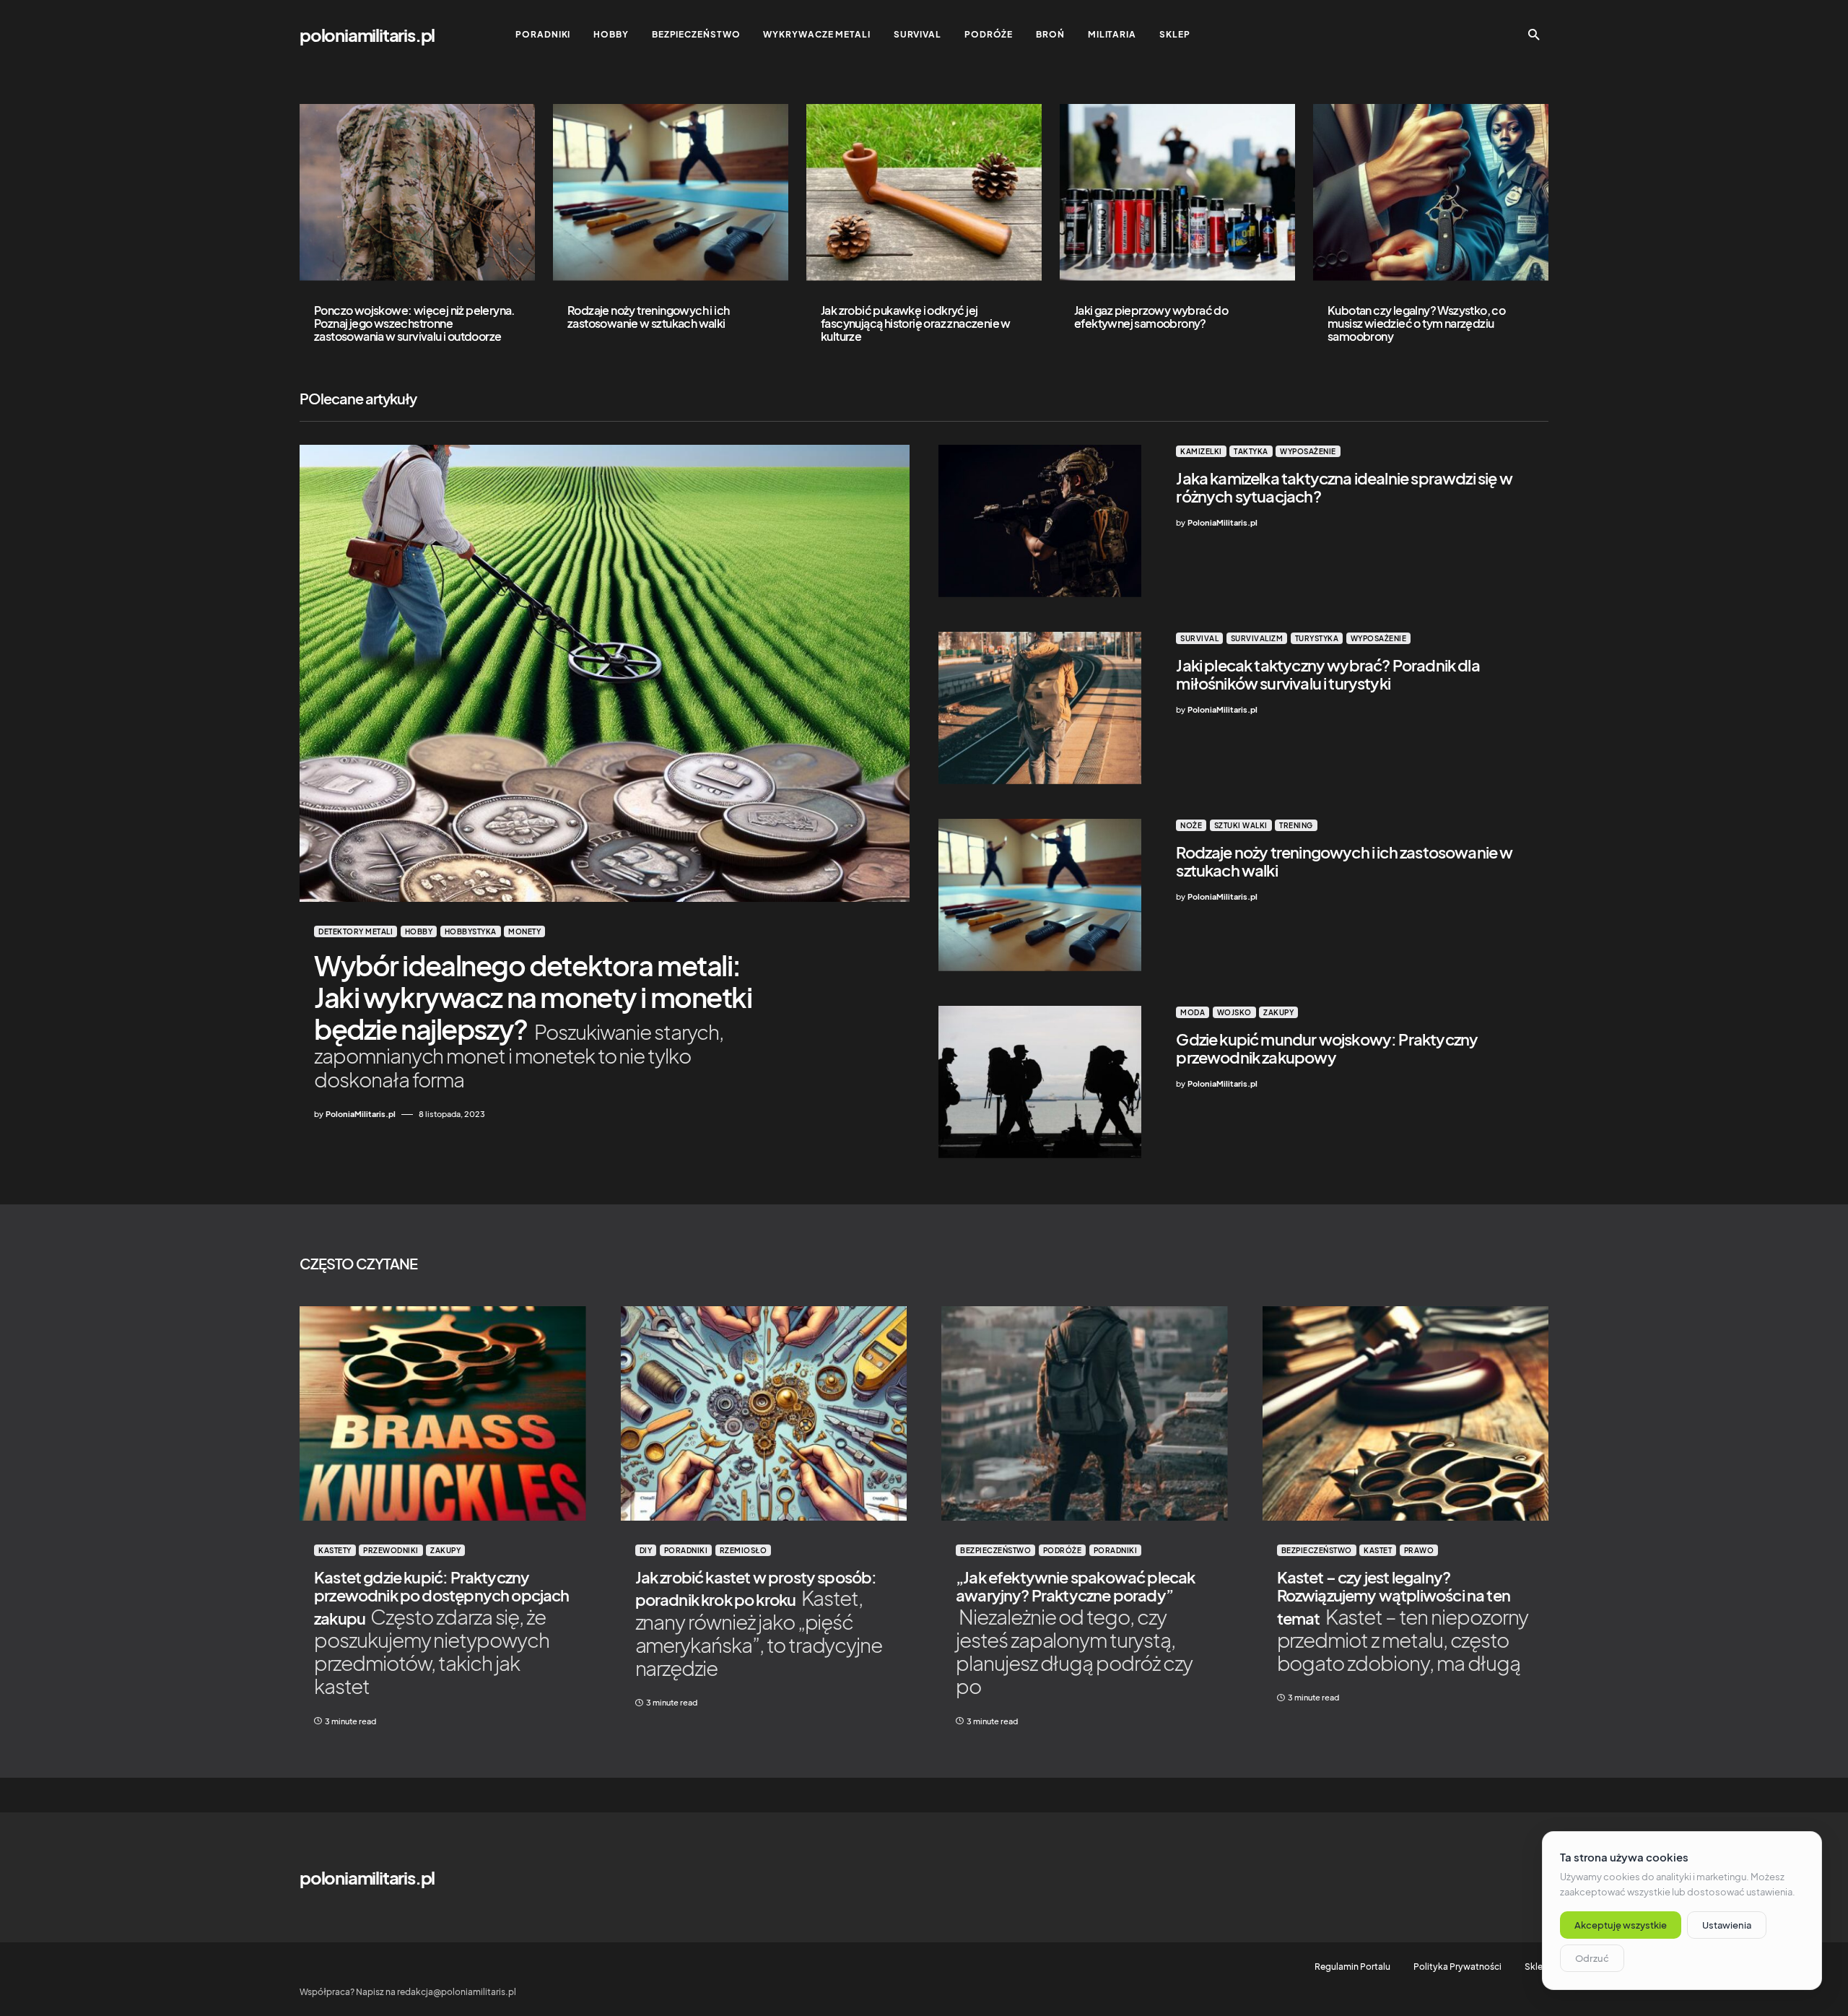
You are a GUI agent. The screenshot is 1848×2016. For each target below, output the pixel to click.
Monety (524, 931)
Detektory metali (356, 931)
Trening (1296, 825)
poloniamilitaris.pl (367, 35)
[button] (1534, 35)
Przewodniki (391, 1550)
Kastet (1378, 1550)
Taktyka (1251, 451)
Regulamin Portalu (1352, 1967)
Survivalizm (1257, 638)
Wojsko (1234, 1012)
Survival (1199, 638)
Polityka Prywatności (1457, 1967)
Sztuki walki (1241, 825)
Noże (1191, 825)
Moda (1193, 1012)
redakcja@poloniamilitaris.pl (457, 1992)
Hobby (419, 931)
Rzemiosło (744, 1550)
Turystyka (1317, 638)
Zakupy (1278, 1012)
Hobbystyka (471, 931)
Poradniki (686, 1550)
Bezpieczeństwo (995, 1550)
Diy (646, 1550)
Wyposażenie (1308, 451)
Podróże (1063, 1550)
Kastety (335, 1550)
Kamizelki (1201, 451)
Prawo (1419, 1550)
